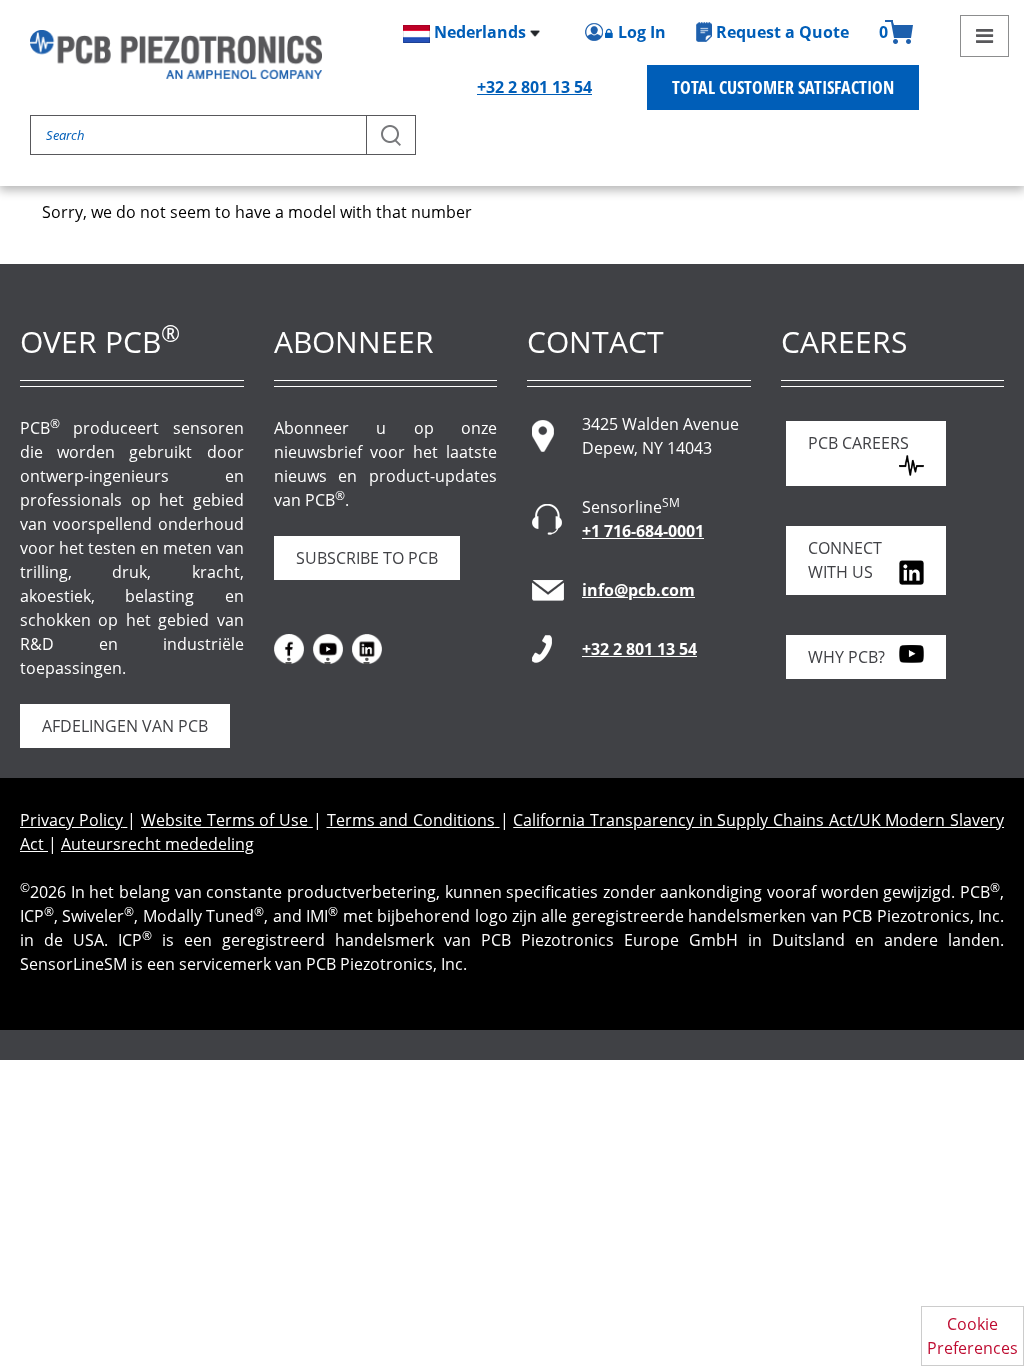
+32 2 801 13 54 (534, 87)
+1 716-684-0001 (643, 531)
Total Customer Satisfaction (783, 87)
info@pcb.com (638, 590)
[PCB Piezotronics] (176, 54)
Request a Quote (782, 32)
